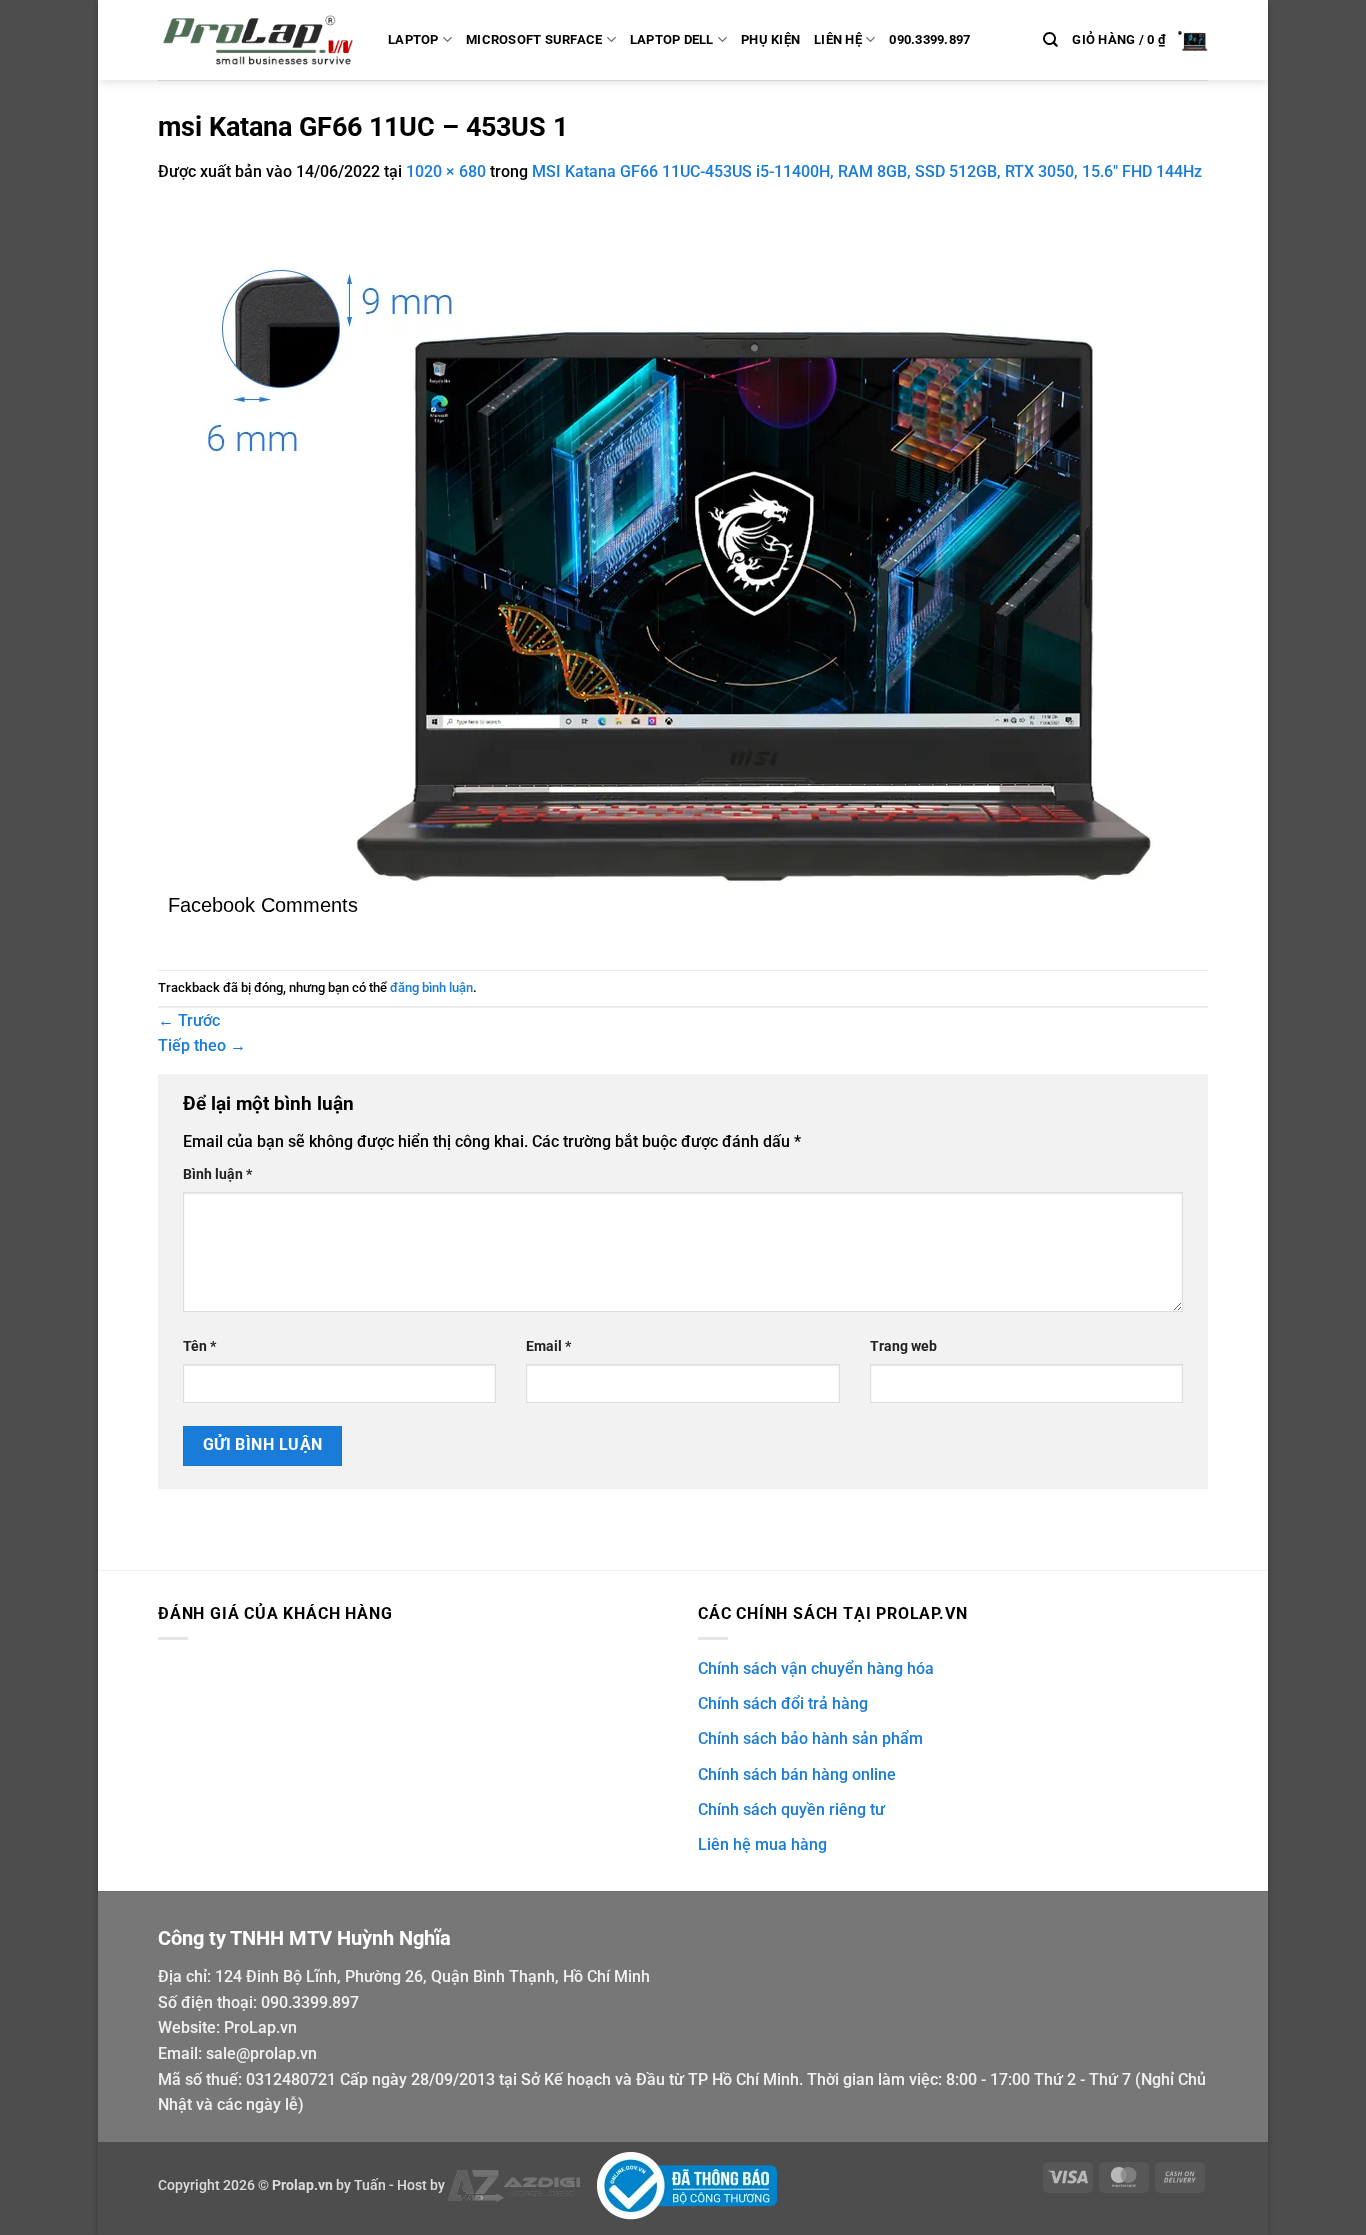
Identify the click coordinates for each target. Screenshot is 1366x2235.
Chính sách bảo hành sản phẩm (810, 1738)
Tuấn (370, 2184)
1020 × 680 (446, 171)
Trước (189, 1020)
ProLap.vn (260, 2027)
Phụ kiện (770, 39)
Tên (199, 1346)
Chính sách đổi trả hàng (783, 1703)
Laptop (413, 39)
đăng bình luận (431, 987)
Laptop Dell (672, 39)
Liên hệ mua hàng (762, 1844)
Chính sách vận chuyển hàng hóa (816, 1668)
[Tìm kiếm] (1050, 40)
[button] (1140, 39)
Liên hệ (838, 39)
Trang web (903, 1346)
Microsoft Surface (534, 39)
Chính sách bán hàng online (797, 1774)
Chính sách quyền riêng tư (791, 1809)
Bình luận (217, 1174)
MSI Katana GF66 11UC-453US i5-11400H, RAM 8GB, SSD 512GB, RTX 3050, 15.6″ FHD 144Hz (867, 171)
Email (548, 1346)
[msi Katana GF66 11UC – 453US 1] (668, 547)
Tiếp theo (202, 1045)
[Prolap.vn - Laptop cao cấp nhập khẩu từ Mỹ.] (258, 40)
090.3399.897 (929, 39)
